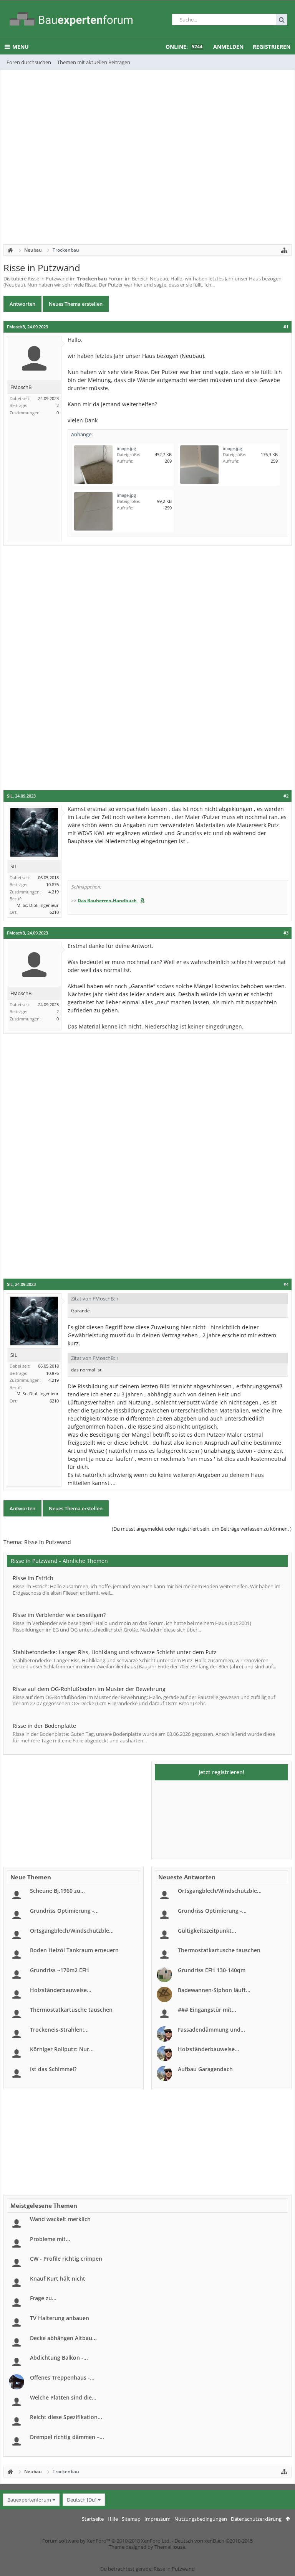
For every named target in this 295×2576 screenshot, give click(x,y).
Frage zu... (43, 2298)
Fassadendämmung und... (211, 2030)
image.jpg (126, 448)
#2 (286, 796)
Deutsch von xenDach (214, 2541)
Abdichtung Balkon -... (59, 2358)
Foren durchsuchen (29, 62)
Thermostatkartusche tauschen (71, 2010)
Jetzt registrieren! (221, 1772)
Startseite (93, 2519)
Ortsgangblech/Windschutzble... (72, 1931)
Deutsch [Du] (82, 2500)
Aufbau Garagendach (205, 2069)
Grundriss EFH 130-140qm (212, 1970)
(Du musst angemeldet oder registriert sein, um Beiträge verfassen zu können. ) (202, 1529)
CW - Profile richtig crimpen (66, 2259)
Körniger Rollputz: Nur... (62, 2049)
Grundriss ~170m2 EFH (60, 1970)
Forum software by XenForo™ (106, 2541)
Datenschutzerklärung (256, 2519)
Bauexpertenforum (29, 2500)
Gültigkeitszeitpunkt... (207, 1931)
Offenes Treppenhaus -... (62, 2377)
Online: (184, 47)
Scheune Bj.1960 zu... (57, 1891)
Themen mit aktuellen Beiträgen (94, 62)
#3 (286, 933)
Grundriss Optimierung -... (64, 1911)
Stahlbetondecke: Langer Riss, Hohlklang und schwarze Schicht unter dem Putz (115, 1652)
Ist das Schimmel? (53, 2069)
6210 (54, 912)
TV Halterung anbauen (60, 2318)
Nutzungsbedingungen (201, 2519)
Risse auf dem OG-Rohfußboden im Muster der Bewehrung (89, 1689)
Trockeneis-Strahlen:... (59, 2030)
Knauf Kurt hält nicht (58, 2279)
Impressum (157, 2519)
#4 (286, 1284)
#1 (286, 327)
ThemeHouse (170, 2547)
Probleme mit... (50, 2239)
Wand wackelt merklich (60, 2219)
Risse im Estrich (33, 1578)
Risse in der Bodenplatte (44, 1726)
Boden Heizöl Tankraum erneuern (74, 1950)
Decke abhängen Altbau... (63, 2338)
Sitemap (131, 2519)
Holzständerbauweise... (61, 1990)
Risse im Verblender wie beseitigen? (59, 1615)
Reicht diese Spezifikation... (66, 2417)
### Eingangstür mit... (207, 2010)
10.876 (52, 884)
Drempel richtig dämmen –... (67, 2437)
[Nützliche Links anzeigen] (284, 250)
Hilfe (113, 2519)
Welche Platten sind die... (63, 2397)
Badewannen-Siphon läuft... (214, 1990)
